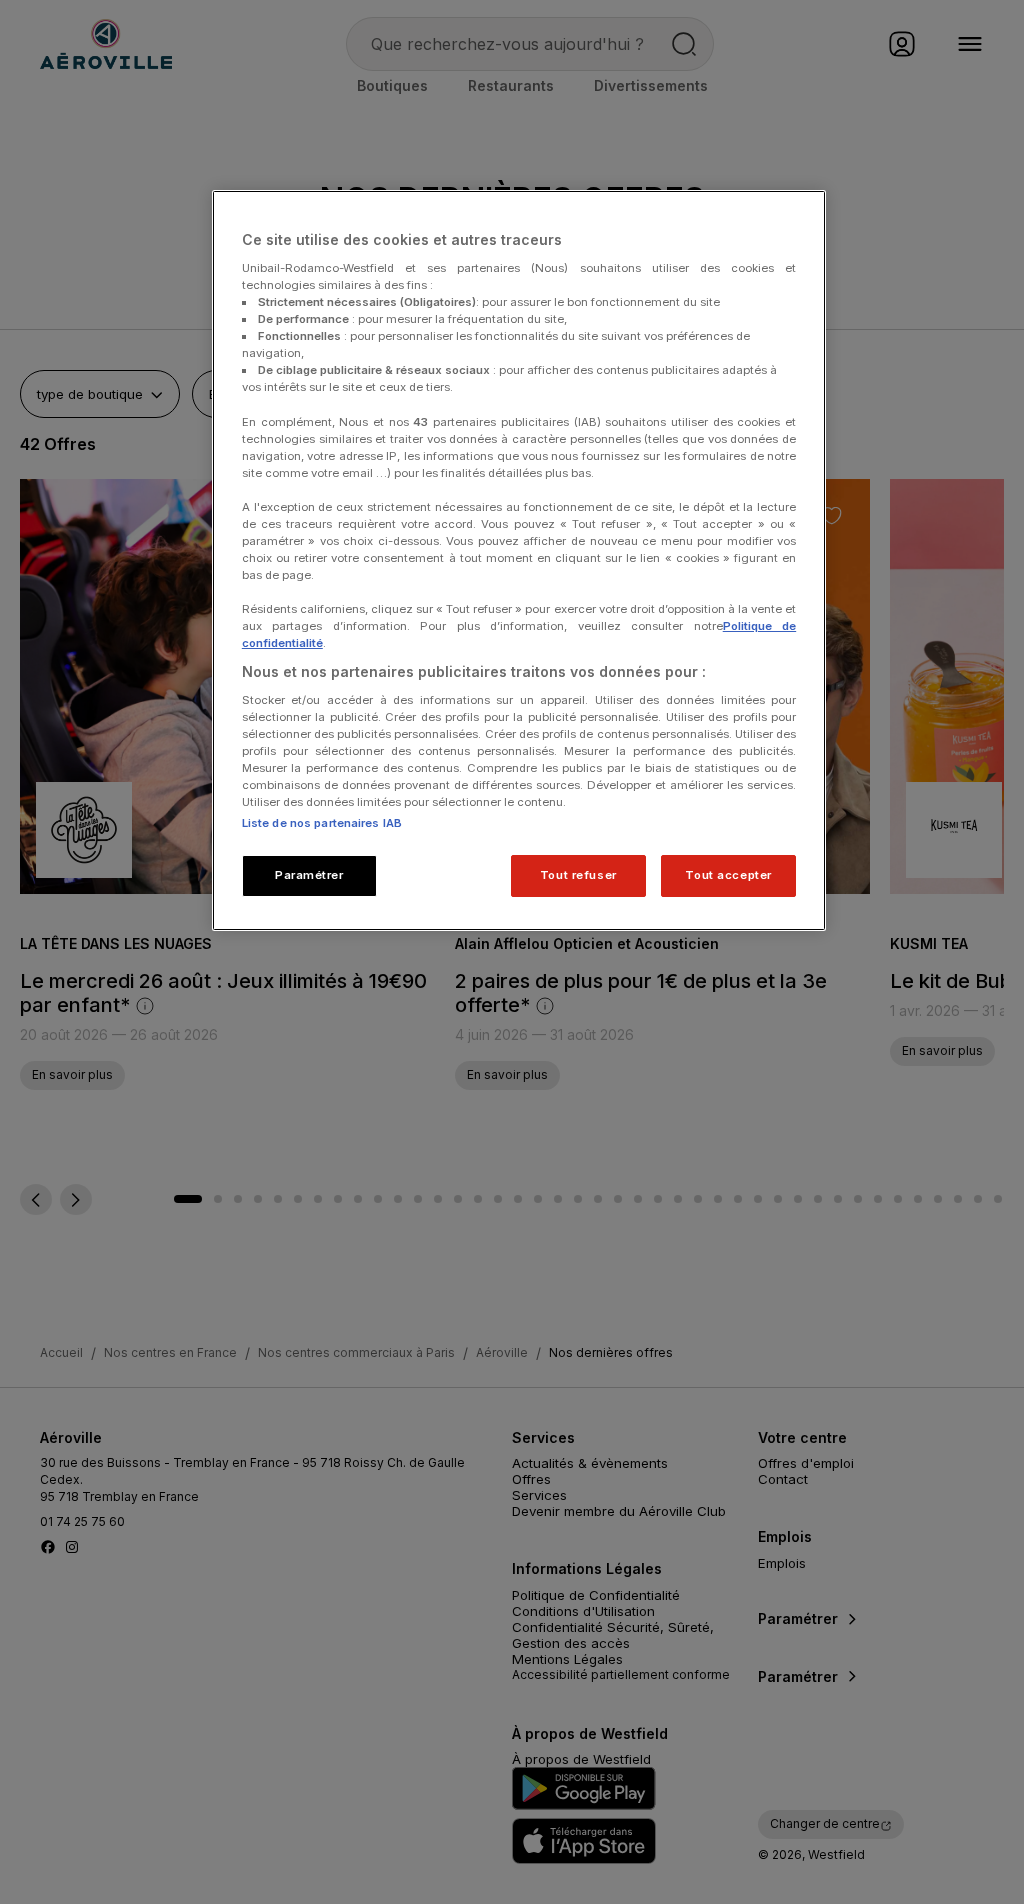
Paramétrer (309, 875)
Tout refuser (578, 875)
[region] (519, 560)
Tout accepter (728, 875)
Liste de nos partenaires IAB (322, 823)
